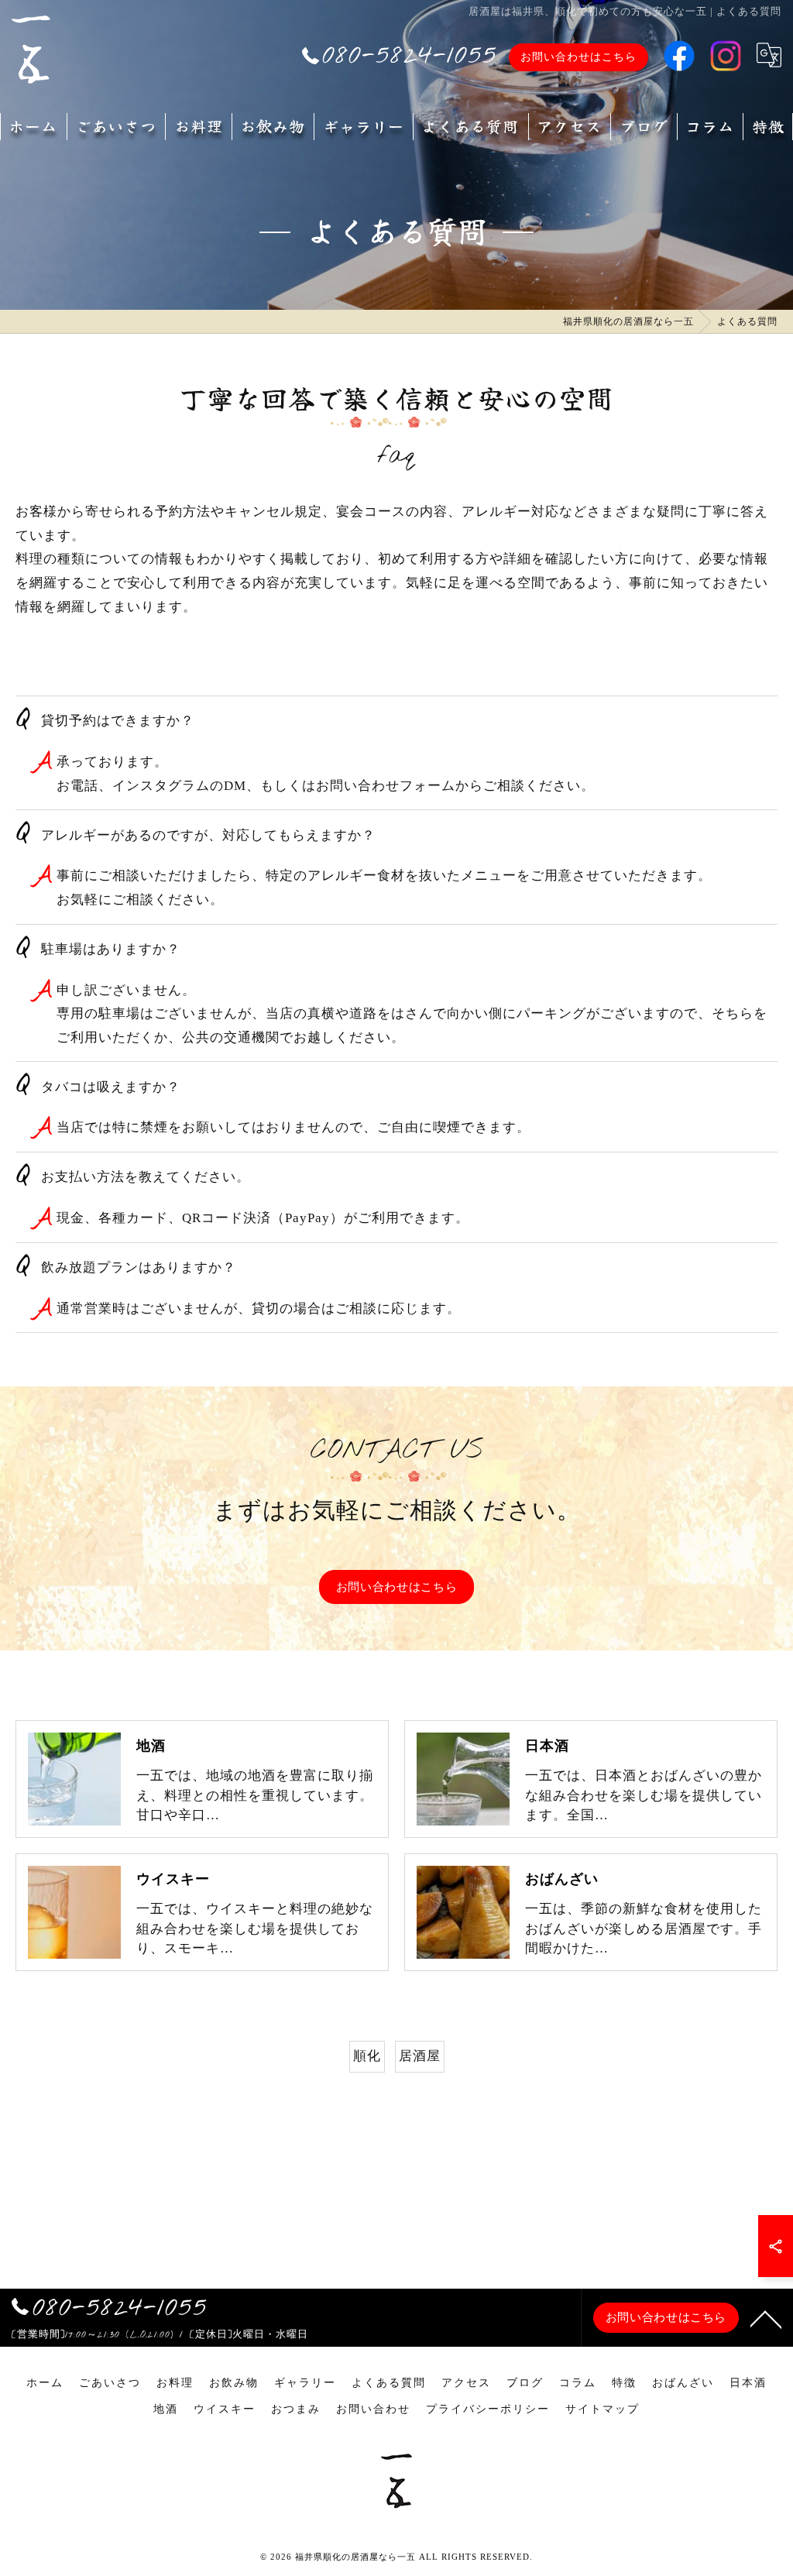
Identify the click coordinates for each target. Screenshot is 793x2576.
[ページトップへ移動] (766, 2318)
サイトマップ (602, 2409)
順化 (367, 2056)
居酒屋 (420, 2056)
